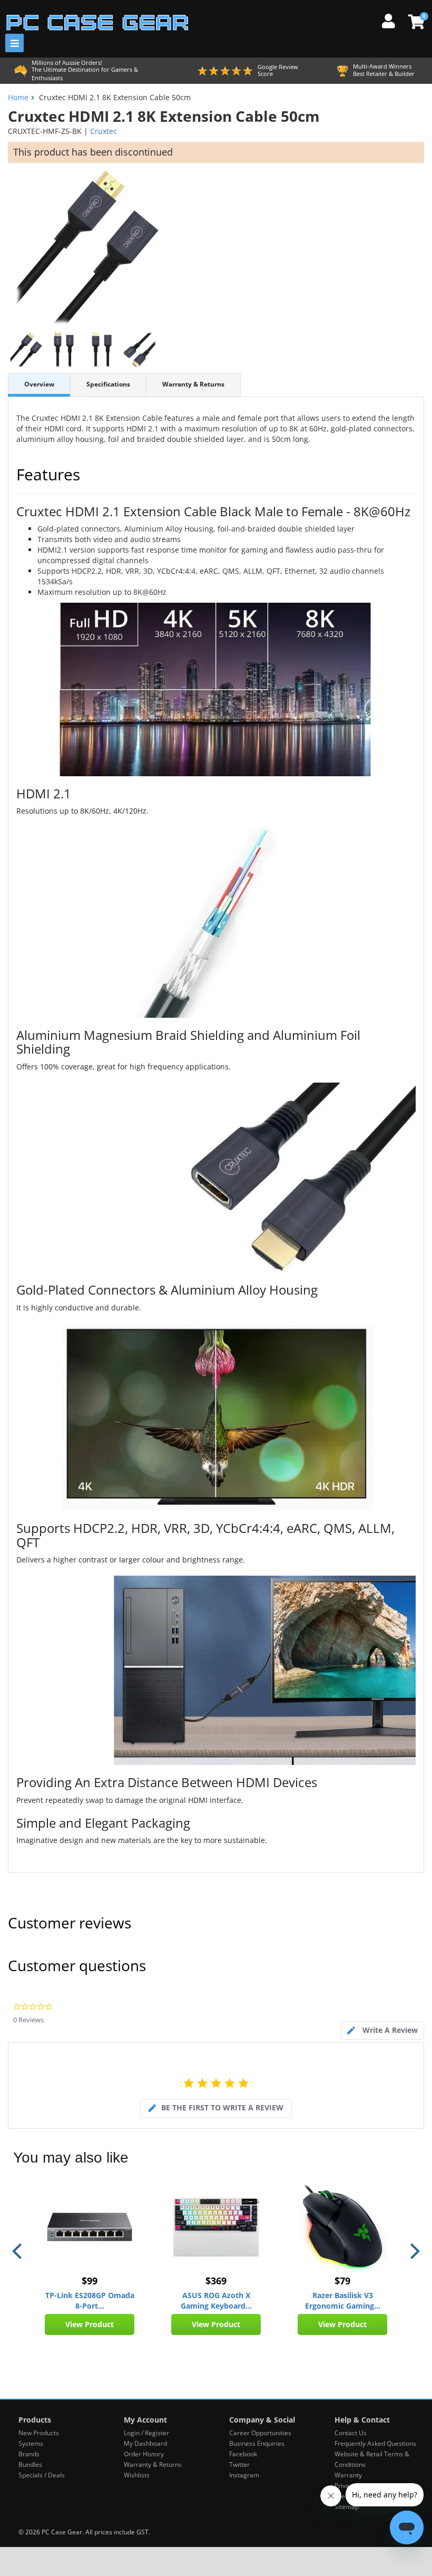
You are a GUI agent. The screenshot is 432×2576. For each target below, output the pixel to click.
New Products (39, 2433)
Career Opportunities (260, 2433)
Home (18, 97)
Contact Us (351, 2433)
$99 (90, 2281)
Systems (31, 2443)
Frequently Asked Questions (375, 2443)
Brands (29, 2454)
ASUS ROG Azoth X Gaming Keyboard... (216, 2300)
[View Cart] (415, 22)
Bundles (30, 2464)
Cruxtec (104, 131)
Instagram (244, 2475)
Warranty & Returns (193, 384)
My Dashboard (145, 2443)
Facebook (243, 2454)
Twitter (239, 2464)
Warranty (348, 2475)
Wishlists (137, 2475)
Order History (144, 2454)
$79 (342, 2281)
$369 (216, 2281)
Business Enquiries (257, 2443)
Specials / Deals (42, 2475)
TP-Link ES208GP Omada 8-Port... (90, 2300)
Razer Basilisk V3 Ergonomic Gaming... (343, 2300)
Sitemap (347, 2507)
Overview (39, 384)
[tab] (382, 2030)
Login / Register (146, 2433)
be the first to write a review (222, 2107)
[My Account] (392, 20)
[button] (18, 2251)
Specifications (108, 384)
